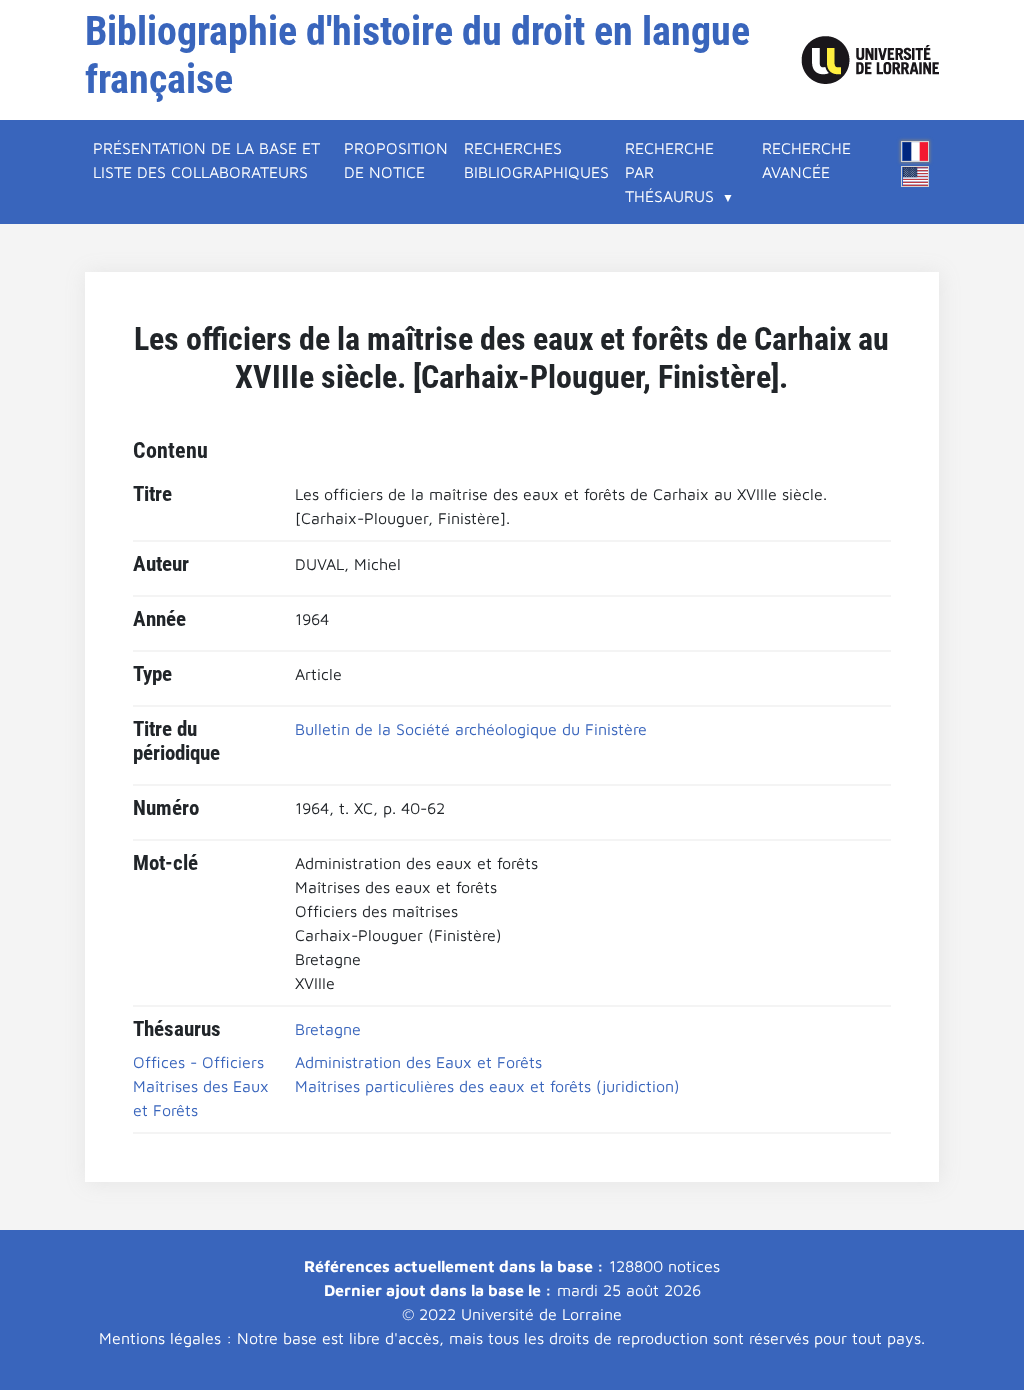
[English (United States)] (915, 176)
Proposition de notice (396, 160)
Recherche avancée (806, 160)
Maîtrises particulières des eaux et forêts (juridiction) (487, 1086)
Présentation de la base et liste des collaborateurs (206, 160)
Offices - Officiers (198, 1062)
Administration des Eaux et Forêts (418, 1062)
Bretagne (328, 1029)
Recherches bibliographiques (536, 160)
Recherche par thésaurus (669, 172)
